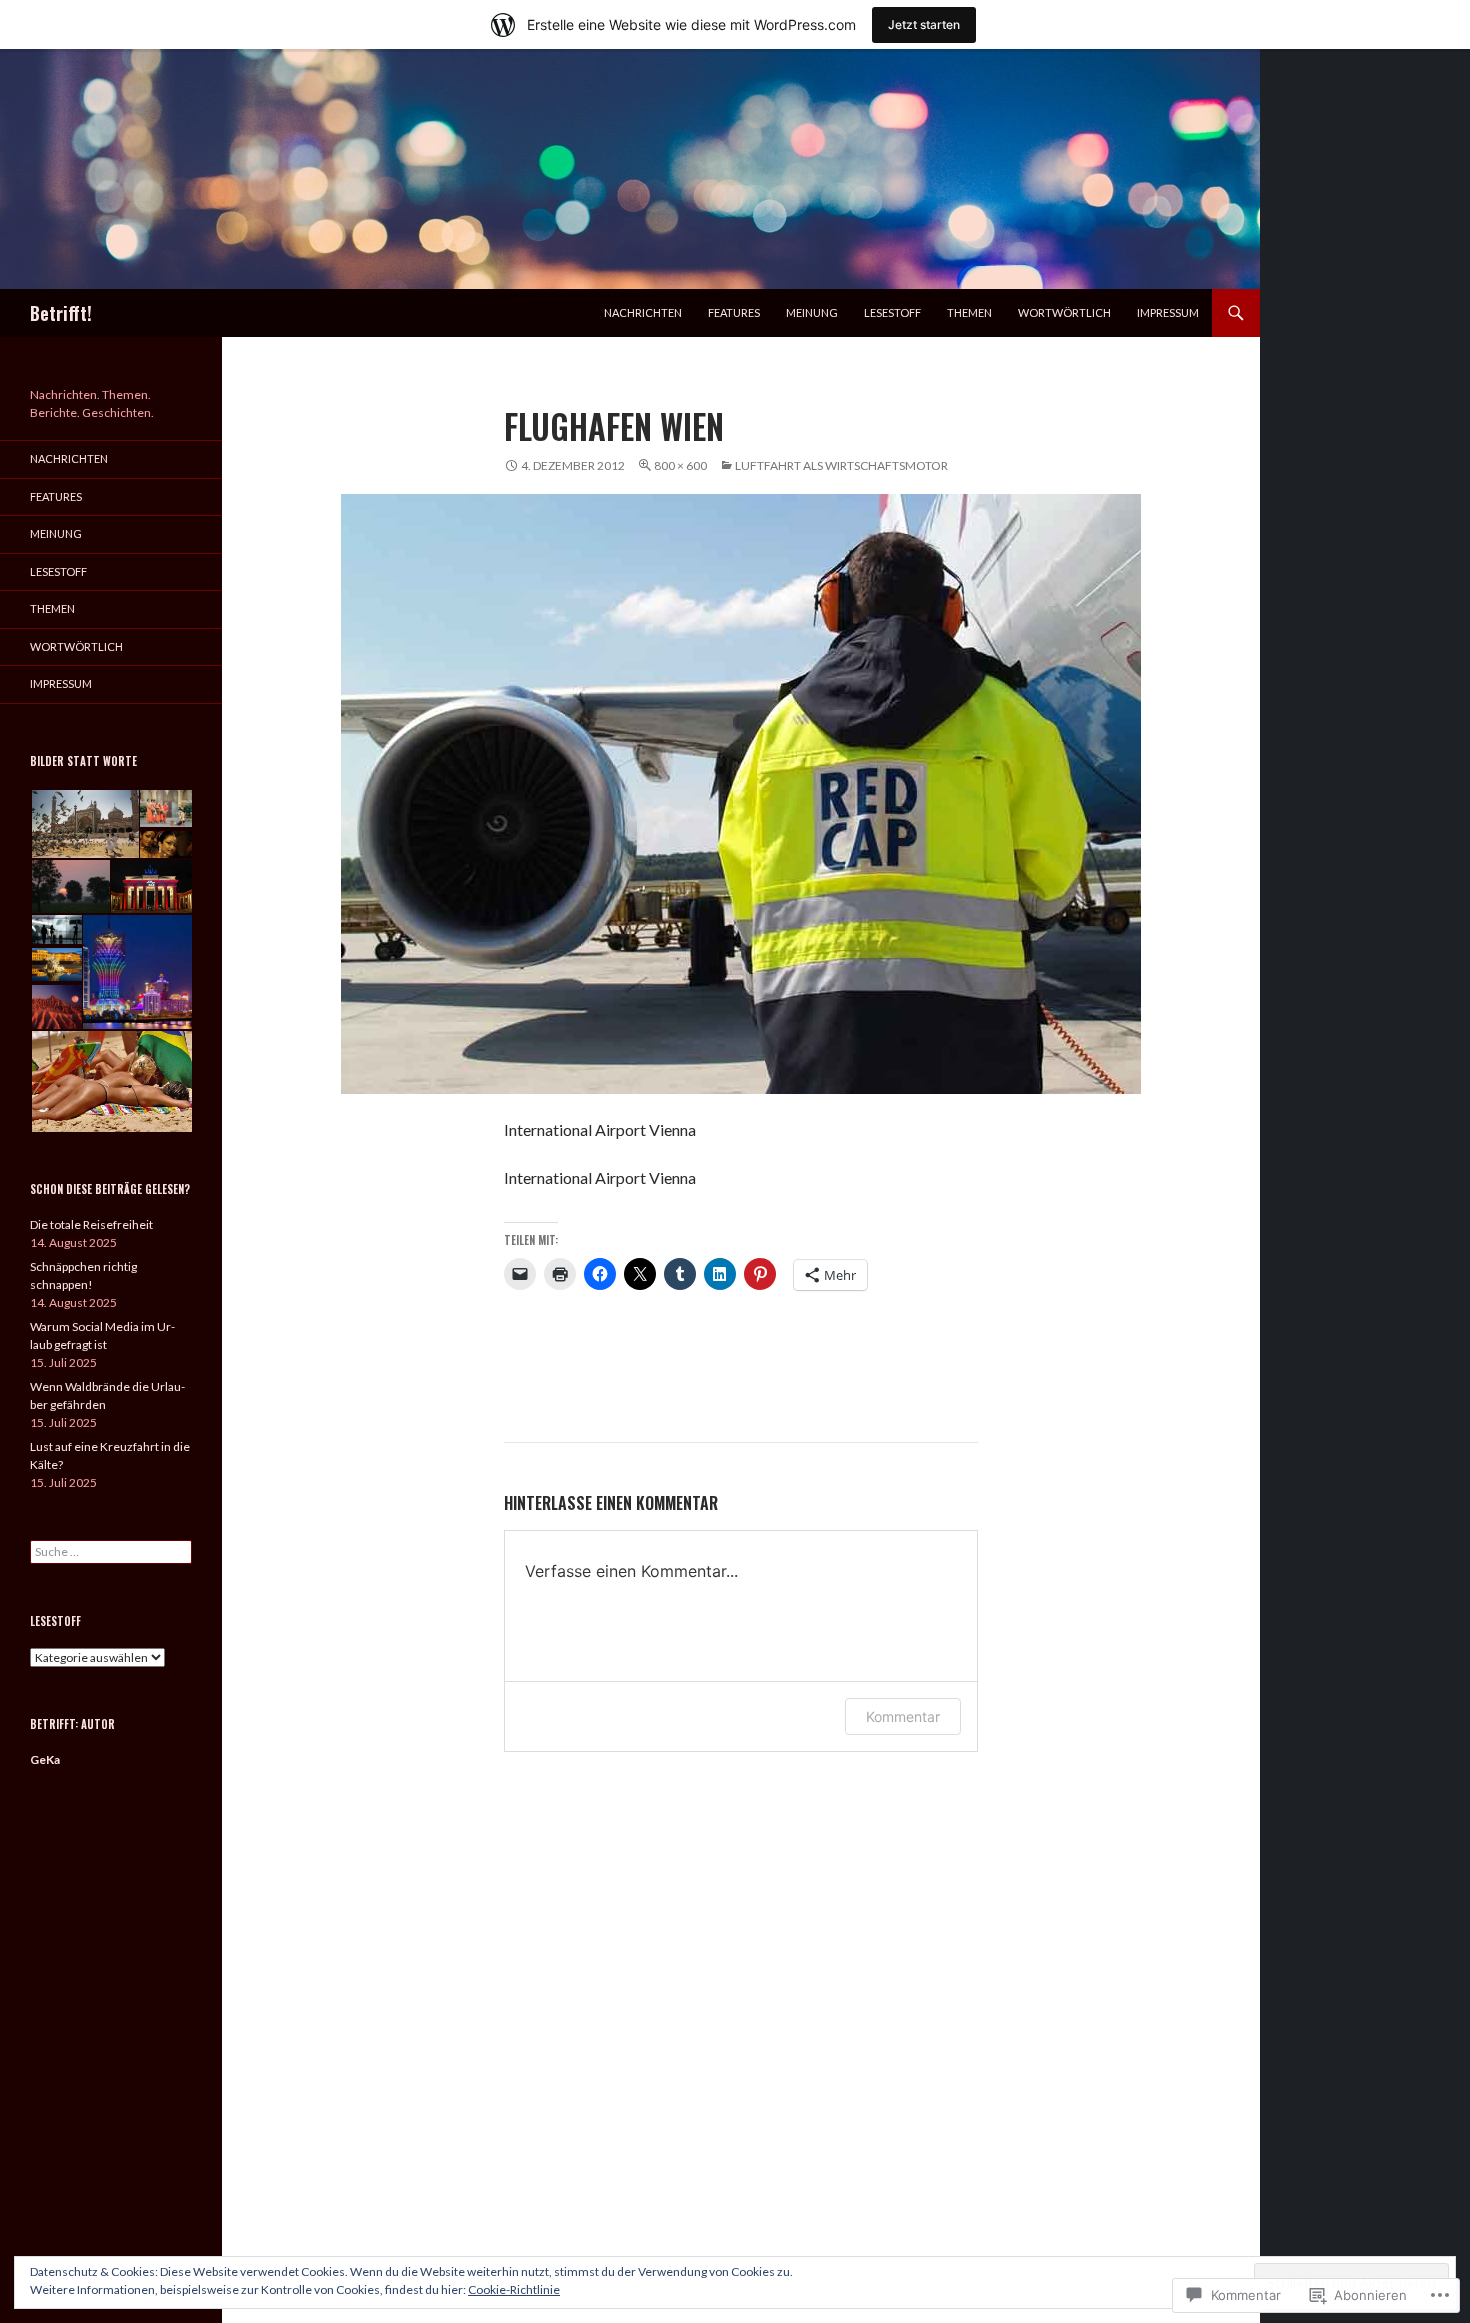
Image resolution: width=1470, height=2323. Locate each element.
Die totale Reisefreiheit (91, 1224)
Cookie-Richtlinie (514, 2289)
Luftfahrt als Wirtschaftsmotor (841, 465)
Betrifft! (61, 313)
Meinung (812, 312)
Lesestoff (892, 312)
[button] (84, 824)
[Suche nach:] (111, 1551)
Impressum (1168, 312)
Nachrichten (643, 312)
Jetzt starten (924, 24)
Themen (969, 312)
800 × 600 (680, 465)
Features (734, 312)
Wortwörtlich (1064, 312)
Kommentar (903, 1716)
